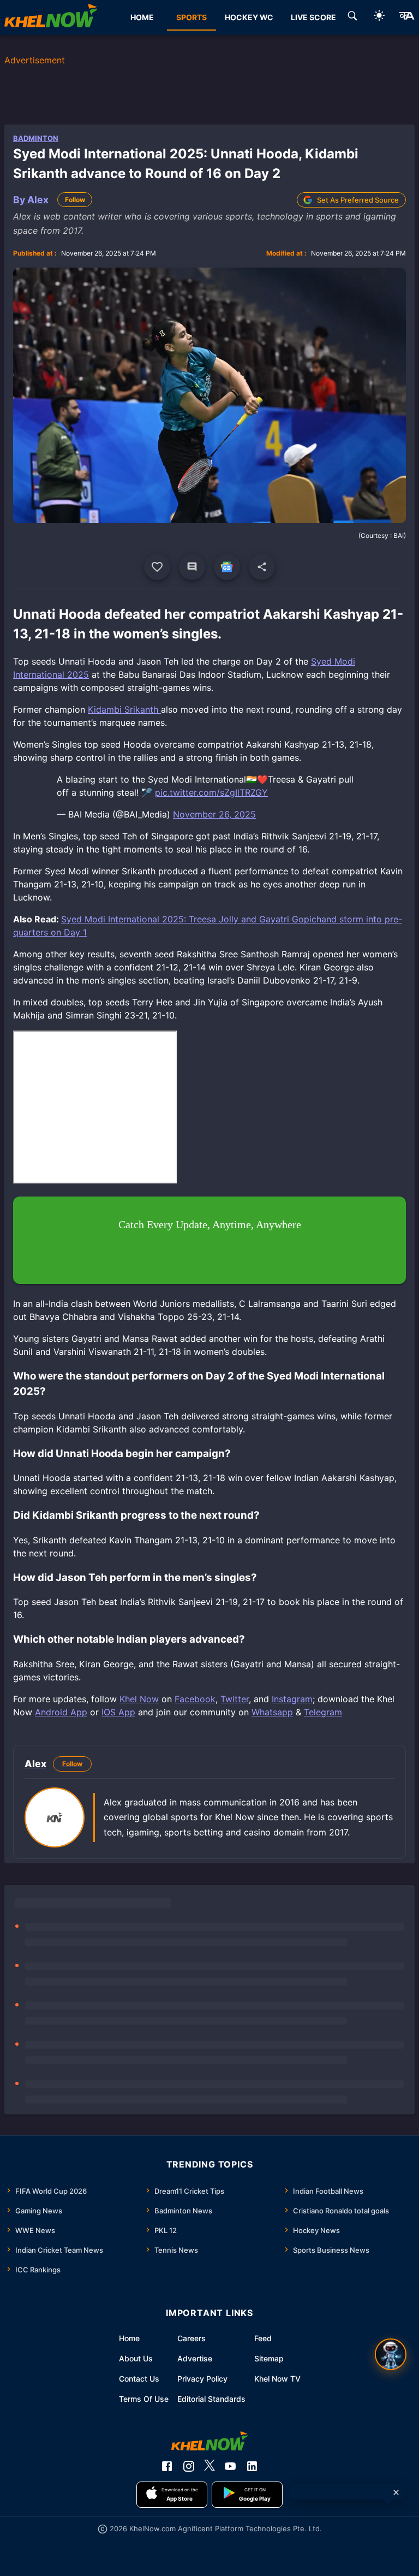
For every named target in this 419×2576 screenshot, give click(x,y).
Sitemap (269, 2358)
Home (129, 2338)
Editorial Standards (211, 2399)
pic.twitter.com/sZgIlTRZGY (211, 792)
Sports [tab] (191, 17)
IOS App (118, 1712)
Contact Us (139, 2379)
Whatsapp (272, 1712)
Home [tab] (142, 17)
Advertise (195, 2358)
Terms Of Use (144, 2399)
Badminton (36, 138)
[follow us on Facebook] (167, 2466)
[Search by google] (352, 17)
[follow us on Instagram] (189, 2466)
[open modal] (391, 2354)
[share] (262, 567)
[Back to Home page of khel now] (51, 17)
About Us (136, 2358)
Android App (61, 1712)
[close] (396, 2492)
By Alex (31, 200)
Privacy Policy (202, 2379)
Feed (263, 2338)
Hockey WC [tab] (249, 17)
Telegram (323, 1712)
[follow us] (227, 567)
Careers (191, 2338)
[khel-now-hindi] (406, 17)
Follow (75, 200)
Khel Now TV (277, 2379)
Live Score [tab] (313, 17)
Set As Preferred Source (358, 200)
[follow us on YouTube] (230, 2466)
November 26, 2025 (214, 814)
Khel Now (139, 1699)
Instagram (292, 1699)
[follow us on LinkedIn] (252, 2466)
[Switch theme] (379, 17)
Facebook (195, 1699)
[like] (157, 567)
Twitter (235, 1699)
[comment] (192, 567)
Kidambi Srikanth (124, 709)
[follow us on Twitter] (209, 2466)
